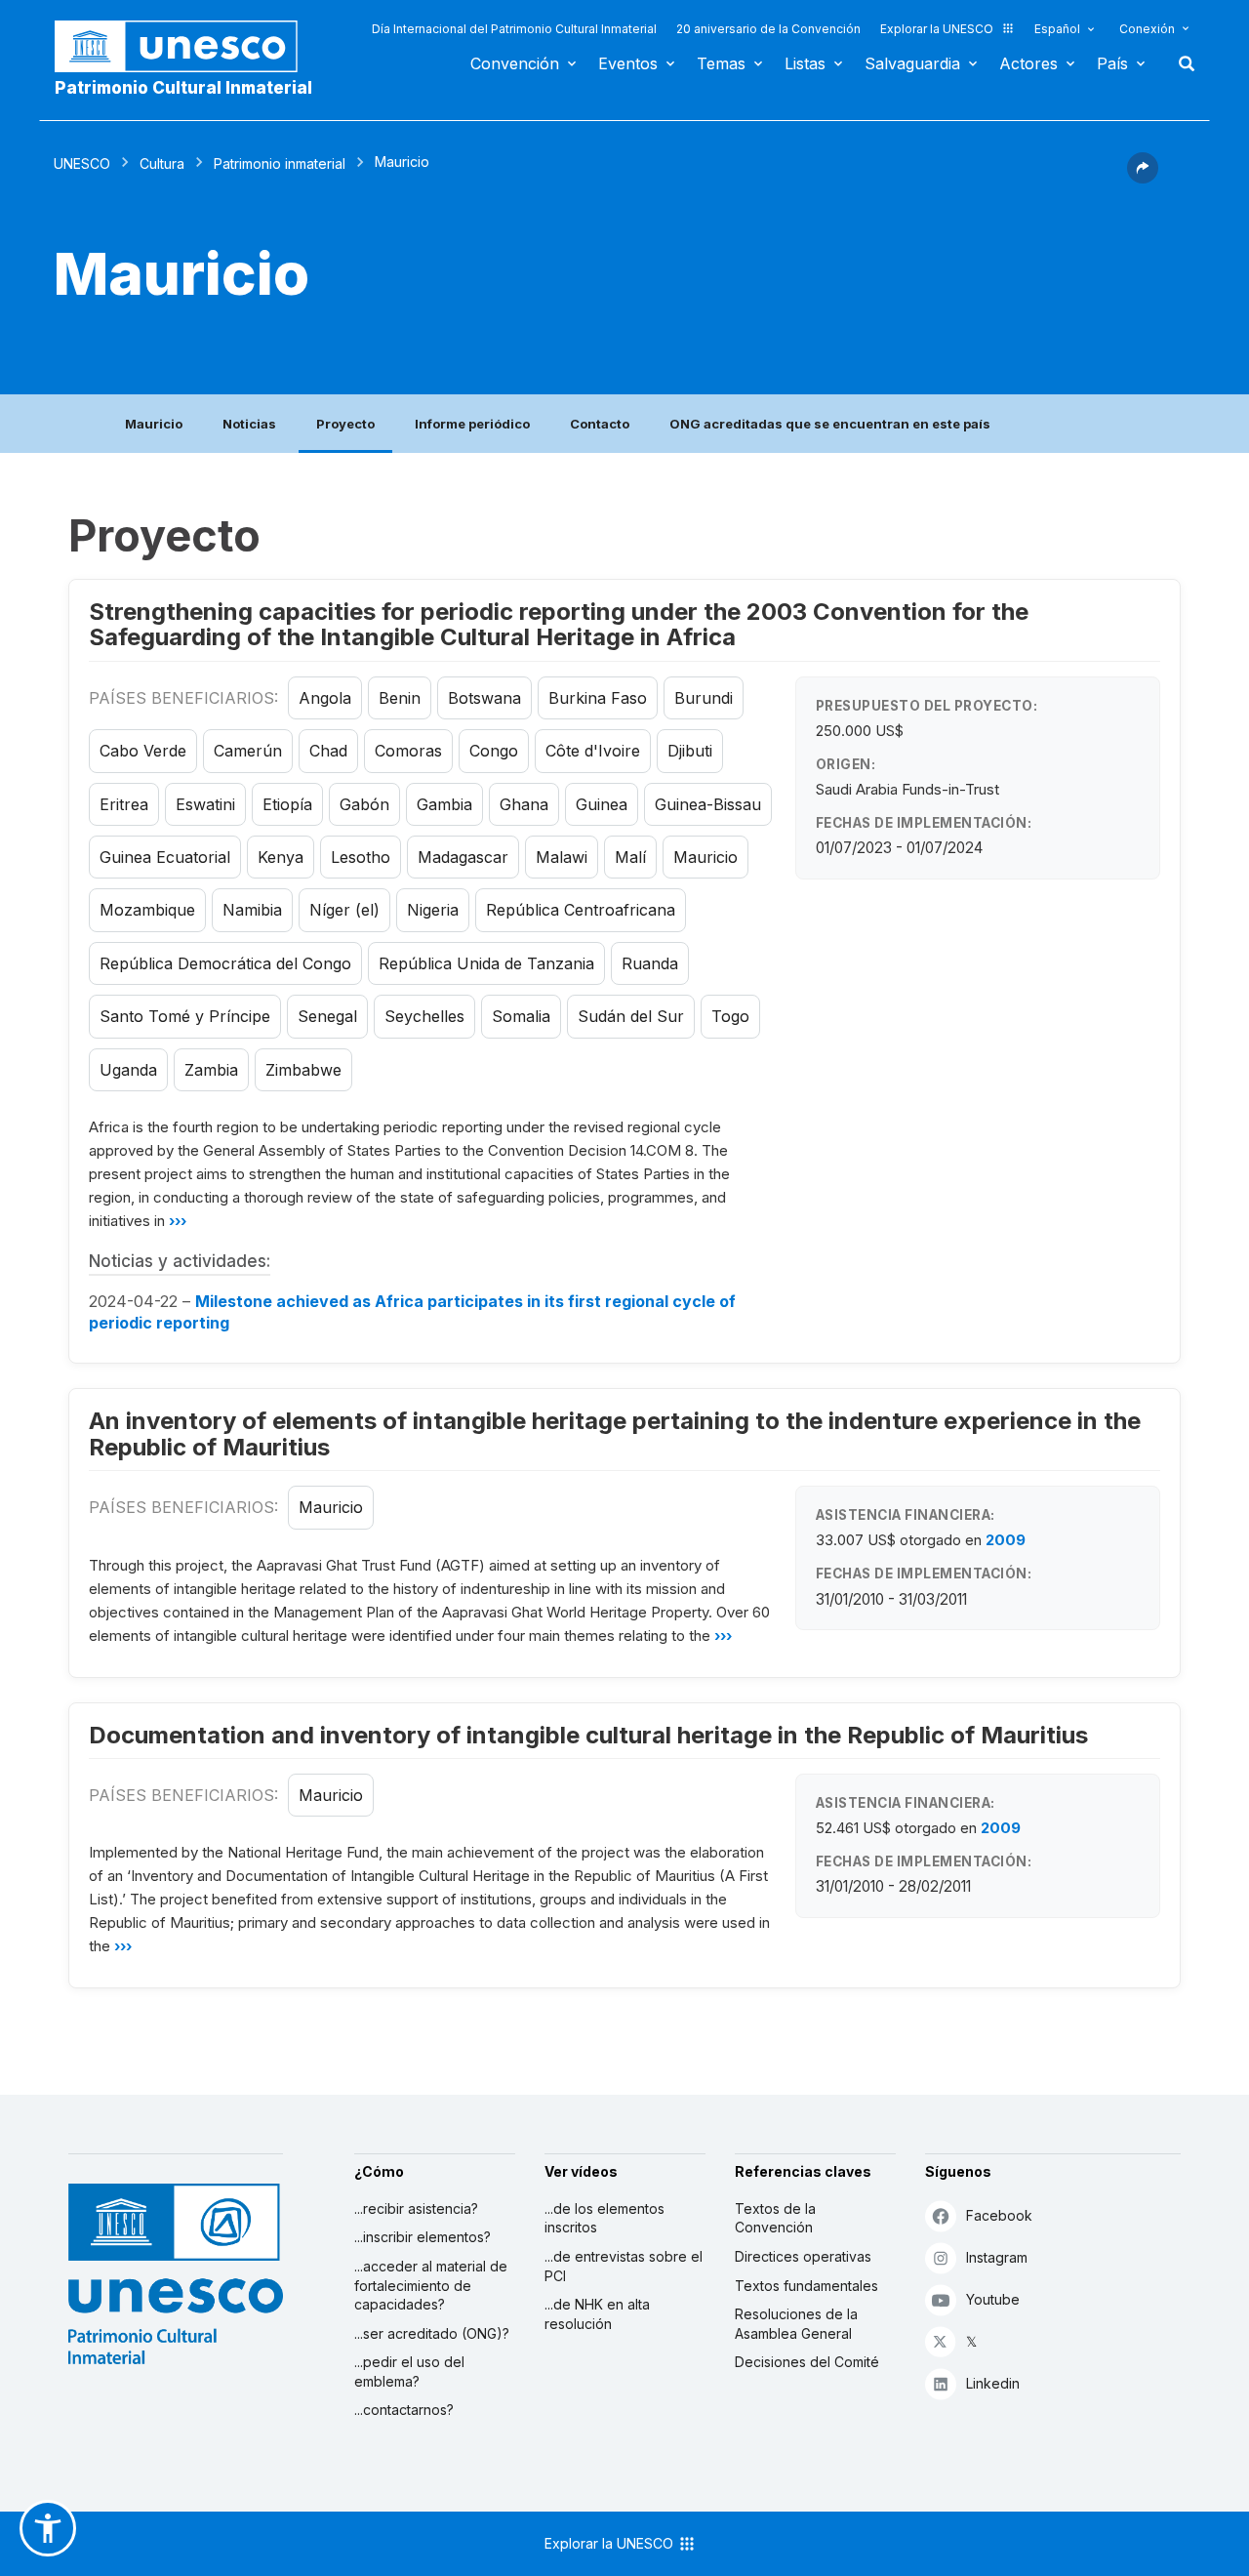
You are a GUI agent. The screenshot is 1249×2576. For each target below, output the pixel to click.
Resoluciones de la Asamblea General (796, 2324)
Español (1057, 29)
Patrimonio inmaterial (280, 164)
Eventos (628, 63)
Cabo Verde (143, 751)
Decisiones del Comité (807, 2362)
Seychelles (424, 1016)
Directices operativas (803, 2256)
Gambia (444, 804)
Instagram (997, 2257)
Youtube (993, 2299)
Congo (494, 751)
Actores (1028, 63)
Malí (630, 857)
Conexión (1147, 29)
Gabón (364, 804)
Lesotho (361, 857)
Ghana (524, 804)
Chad (328, 751)
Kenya (281, 857)
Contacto (600, 424)
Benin (400, 698)
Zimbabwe (303, 1070)
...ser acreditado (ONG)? (432, 2333)
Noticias (249, 424)
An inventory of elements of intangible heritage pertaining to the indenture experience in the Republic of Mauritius (615, 1433)
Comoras (408, 751)
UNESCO (82, 164)
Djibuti (690, 751)
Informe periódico (472, 424)
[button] (1143, 178)
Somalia (521, 1016)
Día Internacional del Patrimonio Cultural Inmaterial (514, 29)
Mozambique (147, 910)
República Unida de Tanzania (486, 963)
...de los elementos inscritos (604, 2218)
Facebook (999, 2215)
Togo (730, 1016)
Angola (325, 698)
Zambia (211, 1070)
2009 (1006, 1540)
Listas (805, 63)
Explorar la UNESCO (937, 29)
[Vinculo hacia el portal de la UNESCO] (186, 46)
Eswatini (205, 804)
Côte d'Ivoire (593, 751)
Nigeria (433, 910)
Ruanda (650, 963)
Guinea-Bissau (708, 804)
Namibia (252, 910)
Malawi (562, 857)
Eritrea (124, 804)
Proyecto (345, 424)
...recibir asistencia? (416, 2208)
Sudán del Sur (631, 1016)
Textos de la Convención (775, 2218)
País (1112, 63)
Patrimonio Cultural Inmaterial (183, 88)
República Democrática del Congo (225, 963)
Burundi (704, 698)
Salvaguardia (912, 63)
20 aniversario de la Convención (768, 29)
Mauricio (154, 424)
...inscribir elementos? (423, 2237)
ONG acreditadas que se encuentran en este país (830, 424)
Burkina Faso (598, 698)
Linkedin (993, 2383)
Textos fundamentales (806, 2286)
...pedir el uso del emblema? (409, 2372)
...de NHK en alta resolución (597, 2314)
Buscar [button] (1181, 63)
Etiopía (287, 804)
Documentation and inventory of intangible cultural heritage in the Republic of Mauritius (588, 1735)
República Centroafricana (581, 910)
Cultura (162, 164)
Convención (515, 63)
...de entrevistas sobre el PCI (624, 2266)
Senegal (327, 1016)
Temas (721, 63)
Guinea (602, 804)
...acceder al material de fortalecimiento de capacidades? (431, 2285)
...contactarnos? (404, 2410)
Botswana (484, 698)
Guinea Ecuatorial (165, 857)
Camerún (248, 751)
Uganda (128, 1070)
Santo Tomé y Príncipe (185, 1016)
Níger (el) (344, 910)
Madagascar (463, 857)
